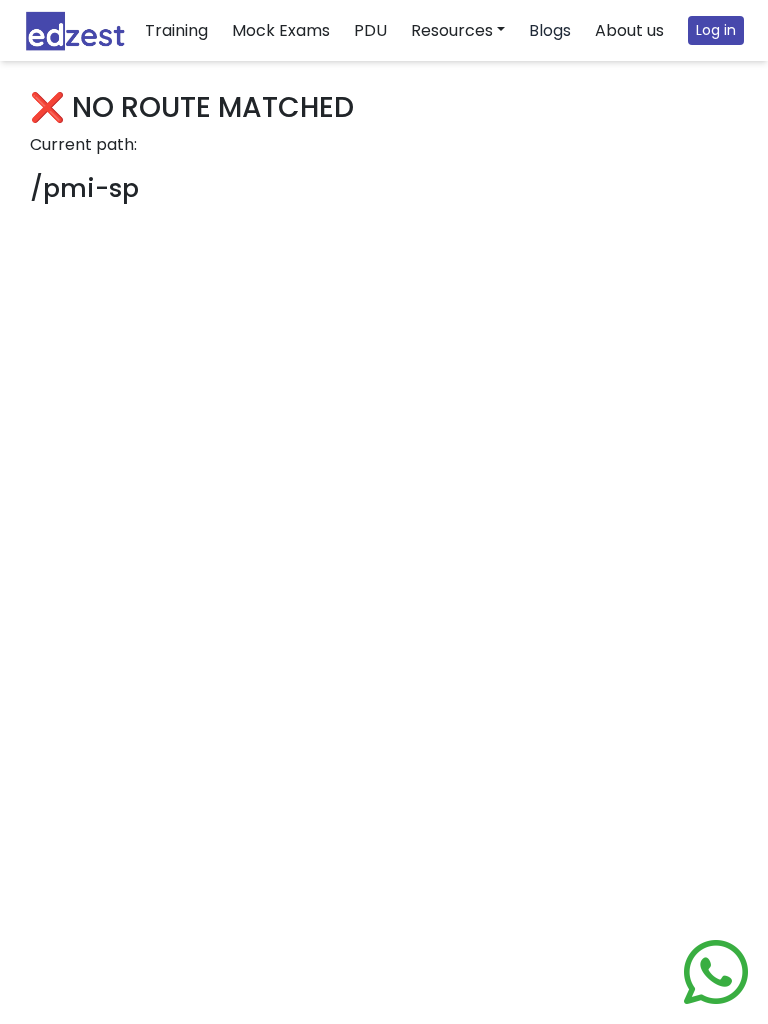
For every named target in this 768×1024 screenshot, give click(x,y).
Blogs (550, 30)
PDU (370, 30)
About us (629, 30)
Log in (716, 30)
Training (176, 30)
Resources (452, 30)
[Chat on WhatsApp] (716, 972)
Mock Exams (281, 30)
